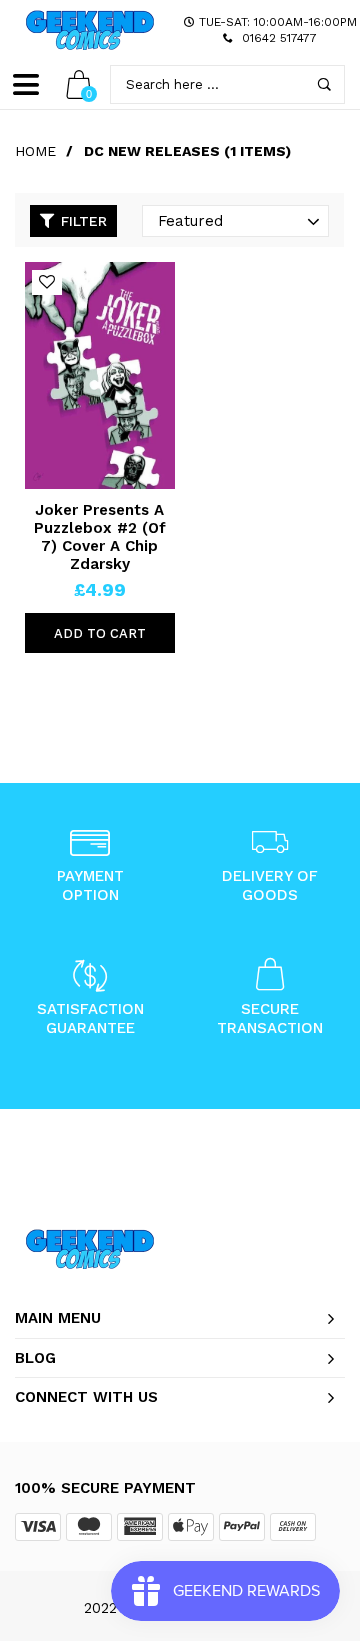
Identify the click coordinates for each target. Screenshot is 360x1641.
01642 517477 (279, 38)
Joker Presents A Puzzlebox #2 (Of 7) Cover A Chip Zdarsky (100, 537)
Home (35, 151)
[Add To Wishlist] (47, 282)
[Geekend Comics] (90, 30)
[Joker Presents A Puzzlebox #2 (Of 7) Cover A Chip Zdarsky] (100, 375)
